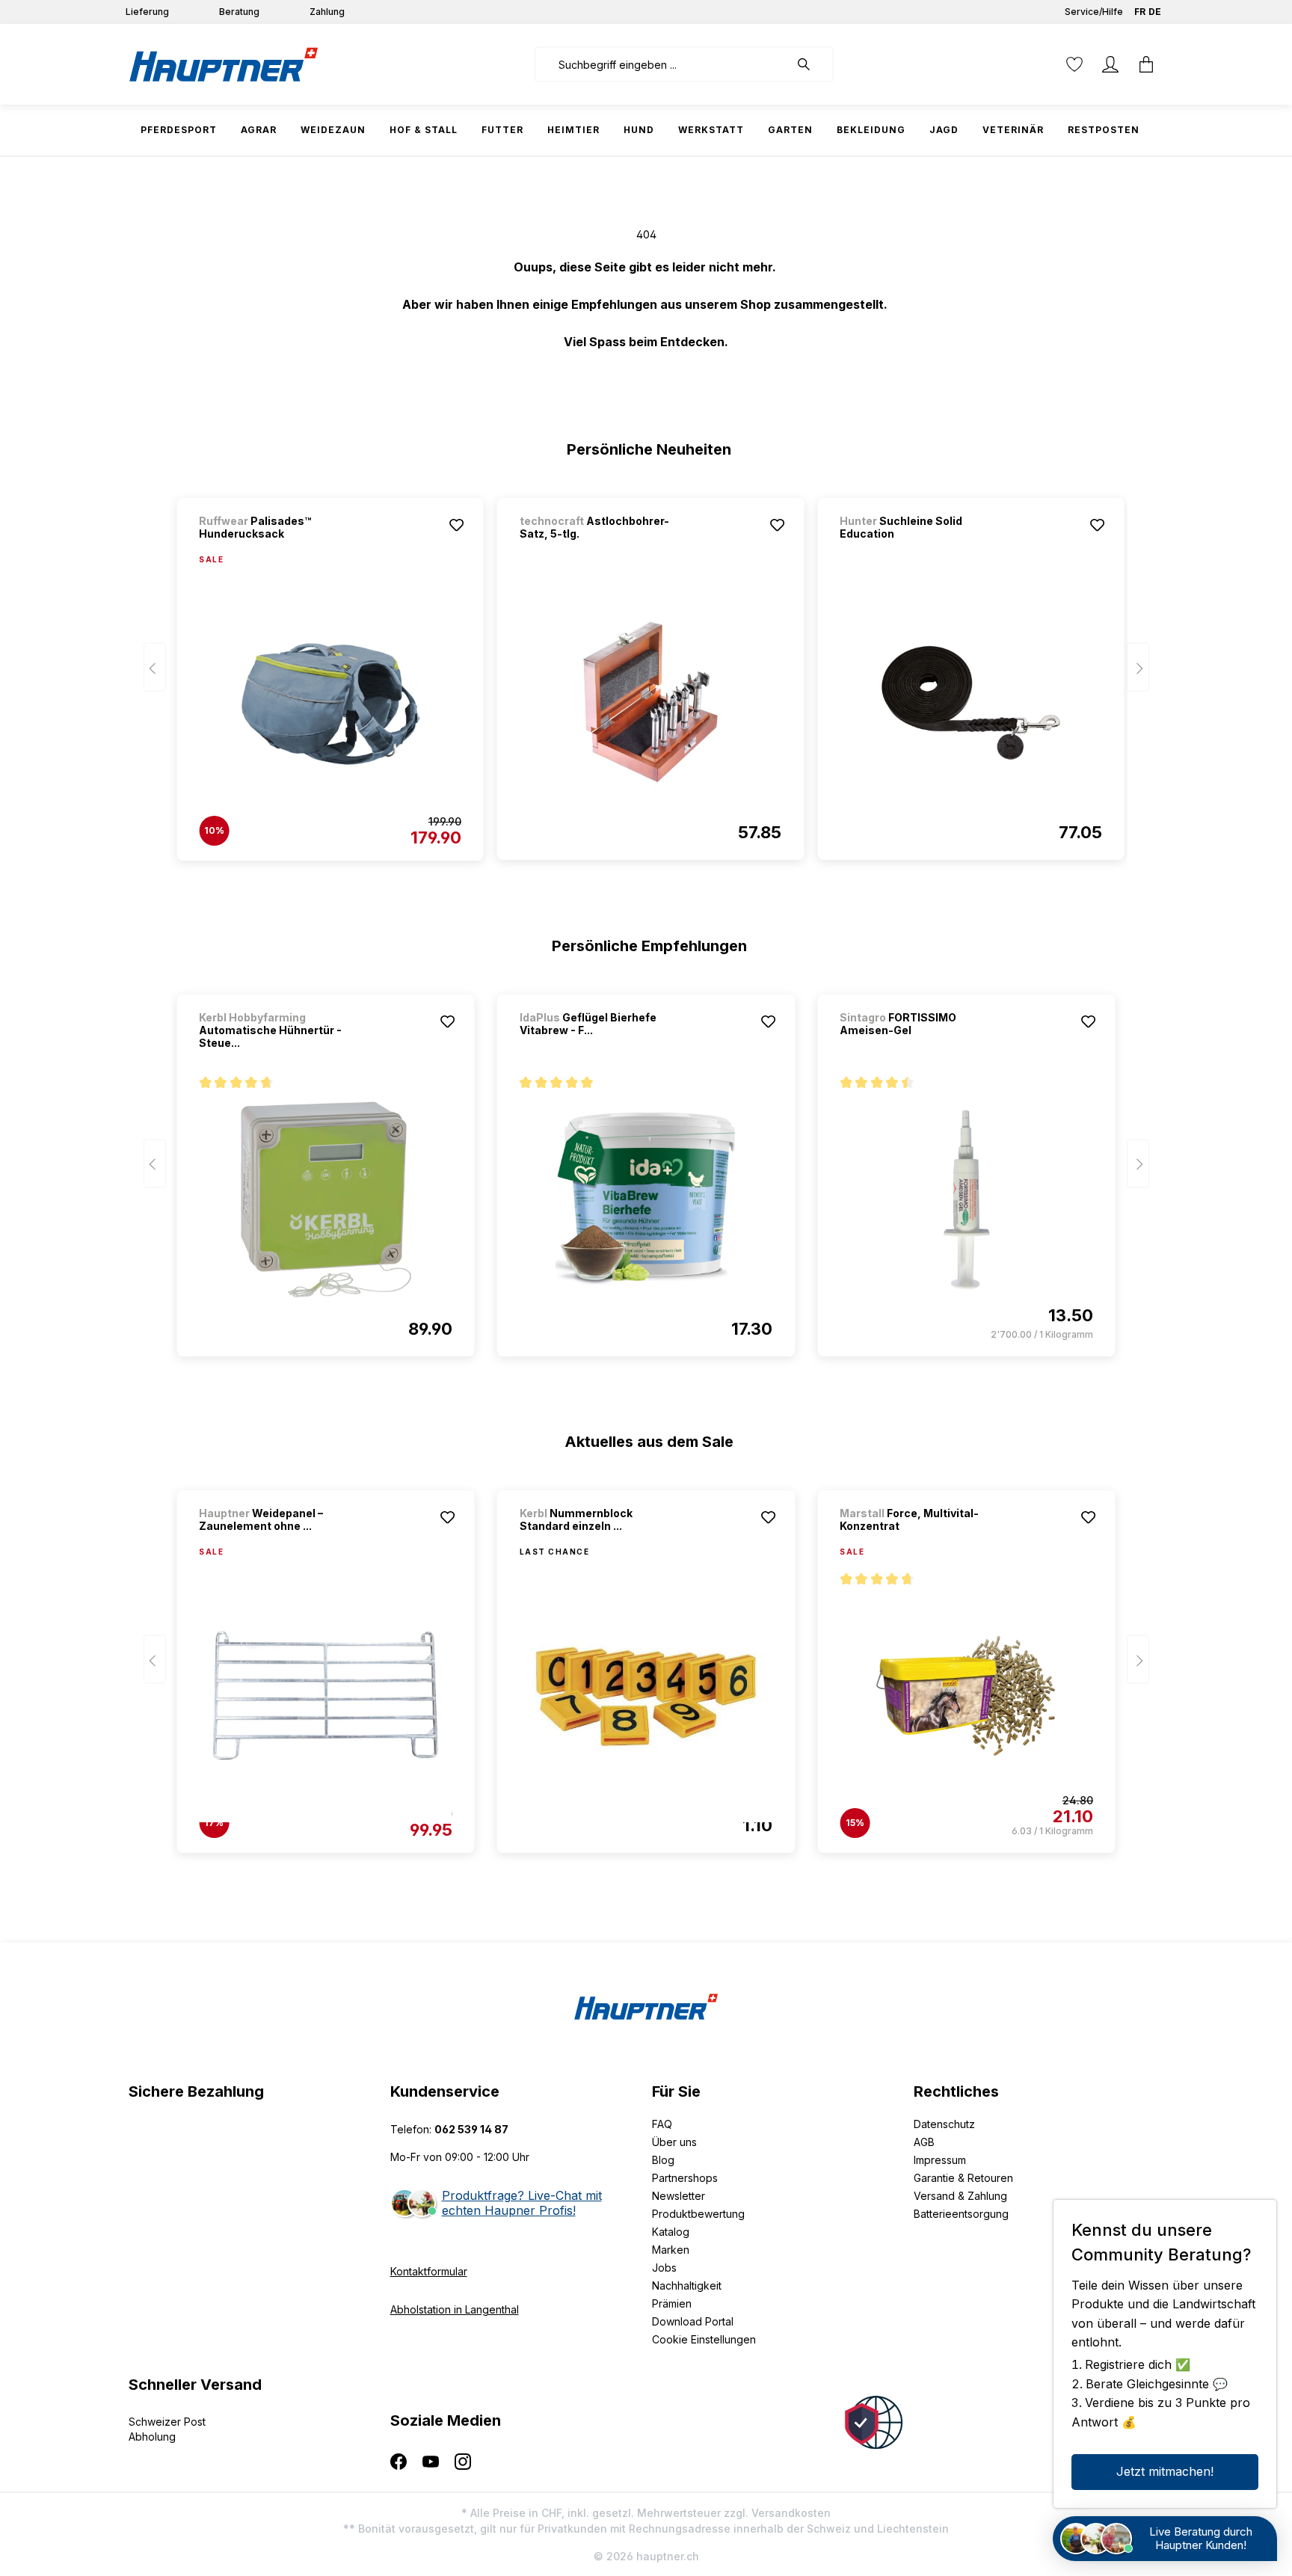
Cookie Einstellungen (704, 2339)
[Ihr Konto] (1110, 64)
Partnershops (685, 2178)
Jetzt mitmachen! (1165, 2471)
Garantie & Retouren (963, 2178)
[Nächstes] (1138, 667)
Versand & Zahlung (960, 2196)
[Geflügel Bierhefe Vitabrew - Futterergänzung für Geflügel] (646, 1199)
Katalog (671, 2232)
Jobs (664, 2268)
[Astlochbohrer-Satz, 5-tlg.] (650, 703)
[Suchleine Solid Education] (970, 703)
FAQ (662, 2124)
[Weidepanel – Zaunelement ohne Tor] (325, 1696)
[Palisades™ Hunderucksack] (330, 704)
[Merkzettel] (1074, 64)
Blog (663, 2160)
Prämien (672, 2303)
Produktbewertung (698, 2214)
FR (1140, 12)
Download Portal (693, 2321)
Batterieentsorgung (961, 2214)
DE (1155, 12)
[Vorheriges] (155, 667)
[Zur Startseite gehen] (224, 64)
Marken (671, 2250)
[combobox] (662, 64)
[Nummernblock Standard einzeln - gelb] (646, 1696)
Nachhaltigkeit (687, 2285)
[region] (646, 672)
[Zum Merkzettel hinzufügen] (457, 525)
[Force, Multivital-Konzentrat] (966, 1696)
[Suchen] (811, 64)
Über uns (674, 2142)
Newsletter (679, 2196)
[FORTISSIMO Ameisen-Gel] (966, 1199)
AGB (924, 2142)
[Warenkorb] (1146, 64)
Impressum (940, 2160)
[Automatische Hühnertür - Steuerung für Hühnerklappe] (325, 1199)
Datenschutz (944, 2124)
